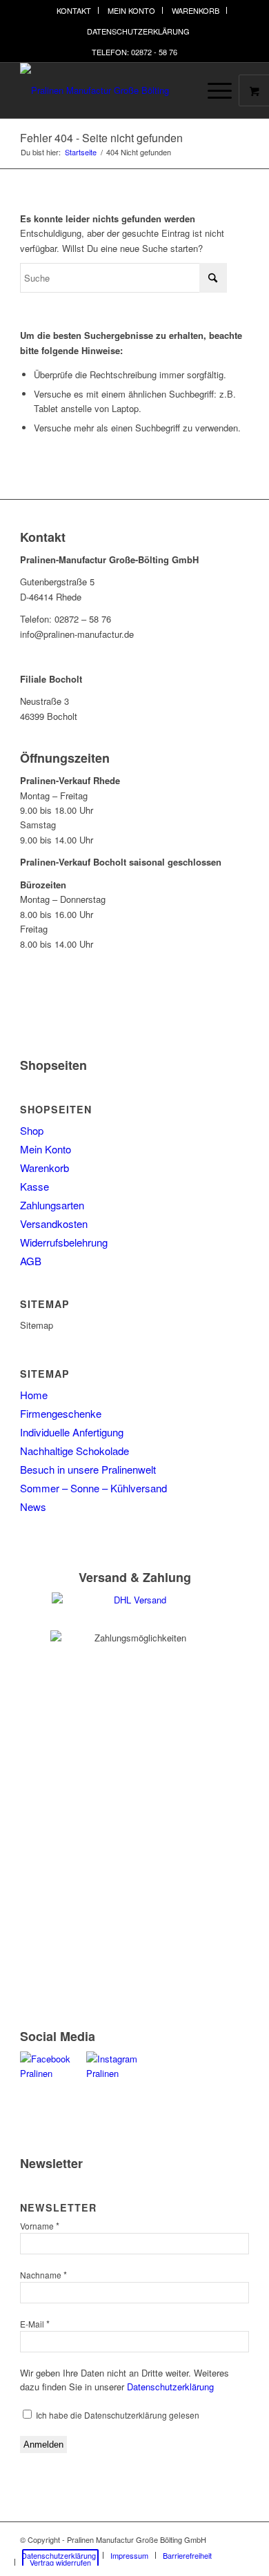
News (33, 1506)
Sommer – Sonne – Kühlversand (93, 1488)
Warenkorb (196, 10)
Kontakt (74, 10)
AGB (31, 1261)
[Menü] (213, 90)
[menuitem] (74, 10)
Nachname (43, 2275)
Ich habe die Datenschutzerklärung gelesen (117, 2415)
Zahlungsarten (52, 1205)
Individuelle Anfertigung (72, 1432)
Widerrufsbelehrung (64, 1242)
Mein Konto (131, 10)
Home (34, 1395)
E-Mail (35, 2324)
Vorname (40, 2226)
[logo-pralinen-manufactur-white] (111, 90)
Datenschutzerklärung (138, 31)
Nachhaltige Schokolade (74, 1451)
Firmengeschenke (61, 1413)
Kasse (34, 1186)
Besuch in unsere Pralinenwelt (88, 1469)
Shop (32, 1130)
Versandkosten (54, 1223)
